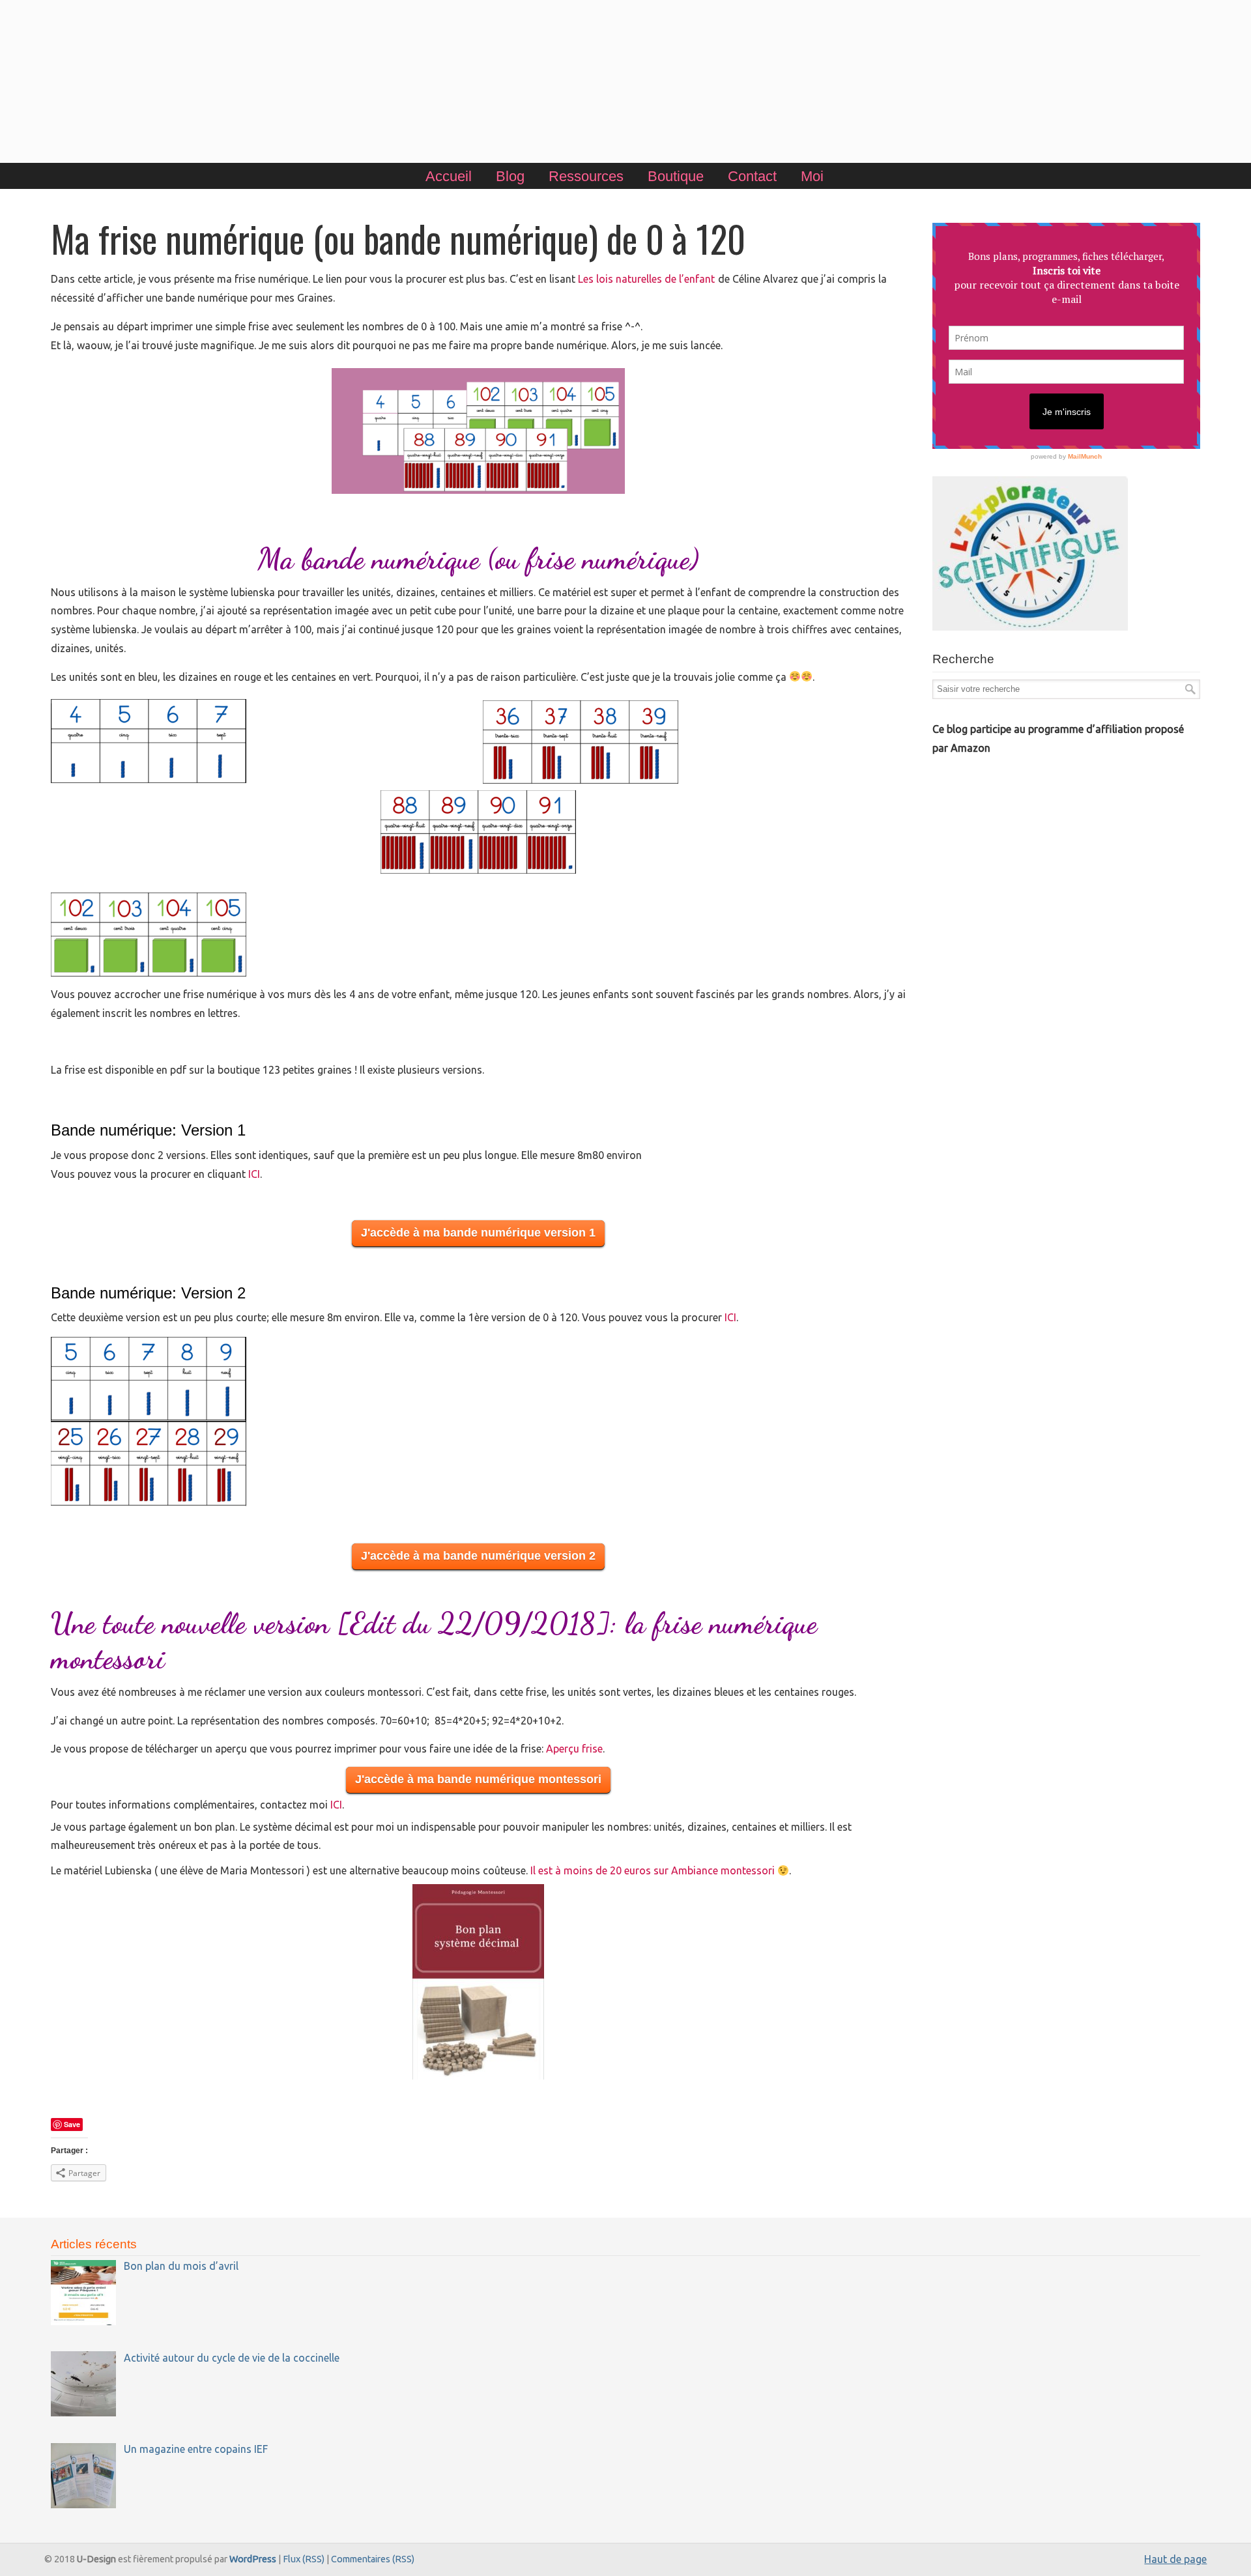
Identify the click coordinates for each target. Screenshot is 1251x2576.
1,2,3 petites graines (625, 83)
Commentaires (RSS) (373, 2559)
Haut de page (1175, 2559)
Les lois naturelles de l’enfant (646, 279)
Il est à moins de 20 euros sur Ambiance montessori (654, 1870)
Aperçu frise (574, 1749)
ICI (254, 1174)
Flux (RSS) (304, 2559)
